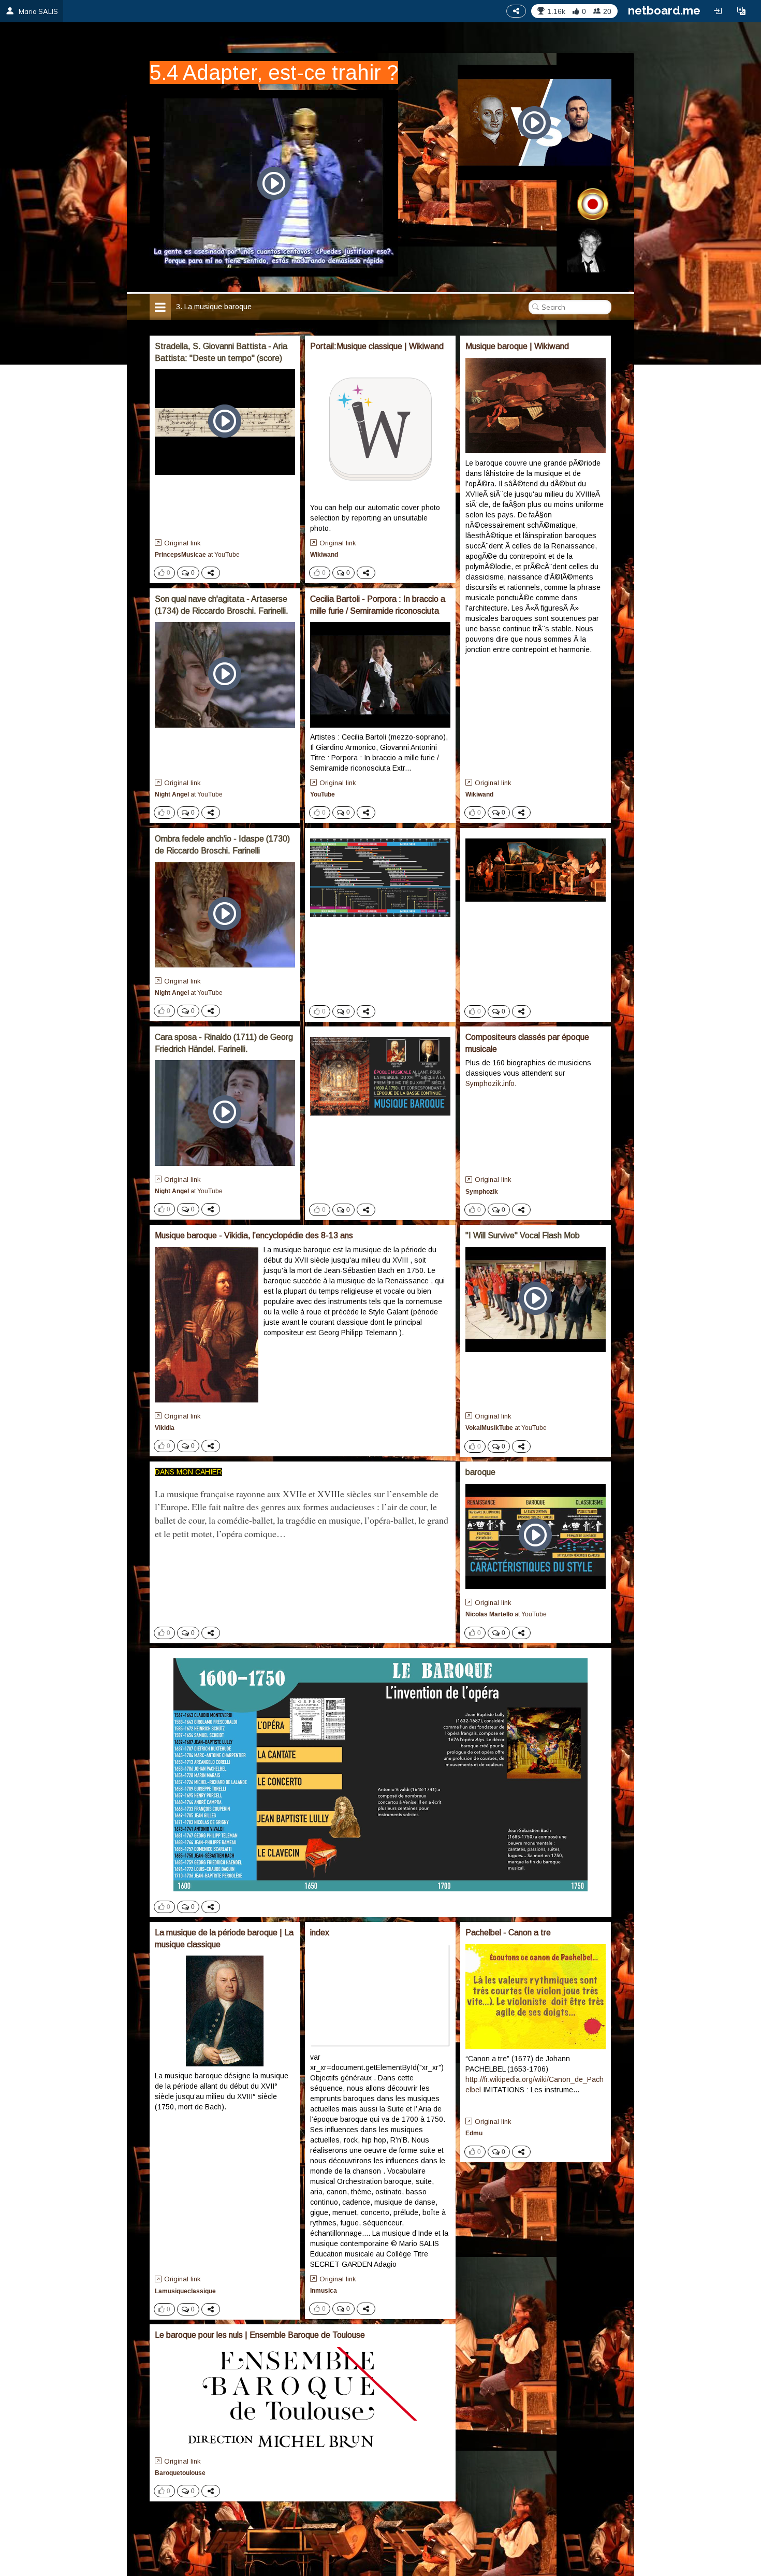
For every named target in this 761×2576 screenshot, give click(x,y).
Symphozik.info (490, 1083)
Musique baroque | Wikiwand (517, 346)
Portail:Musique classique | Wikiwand (377, 346)
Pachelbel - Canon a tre (508, 1933)
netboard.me (664, 10)
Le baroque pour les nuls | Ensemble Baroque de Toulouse (260, 2335)
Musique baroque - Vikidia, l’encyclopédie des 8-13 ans (254, 1235)
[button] (741, 11)
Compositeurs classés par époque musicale (527, 1043)
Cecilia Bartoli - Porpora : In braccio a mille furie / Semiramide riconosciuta (378, 605)
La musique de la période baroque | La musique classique (224, 1938)
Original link (182, 543)
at (197, 555)
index (320, 1933)
